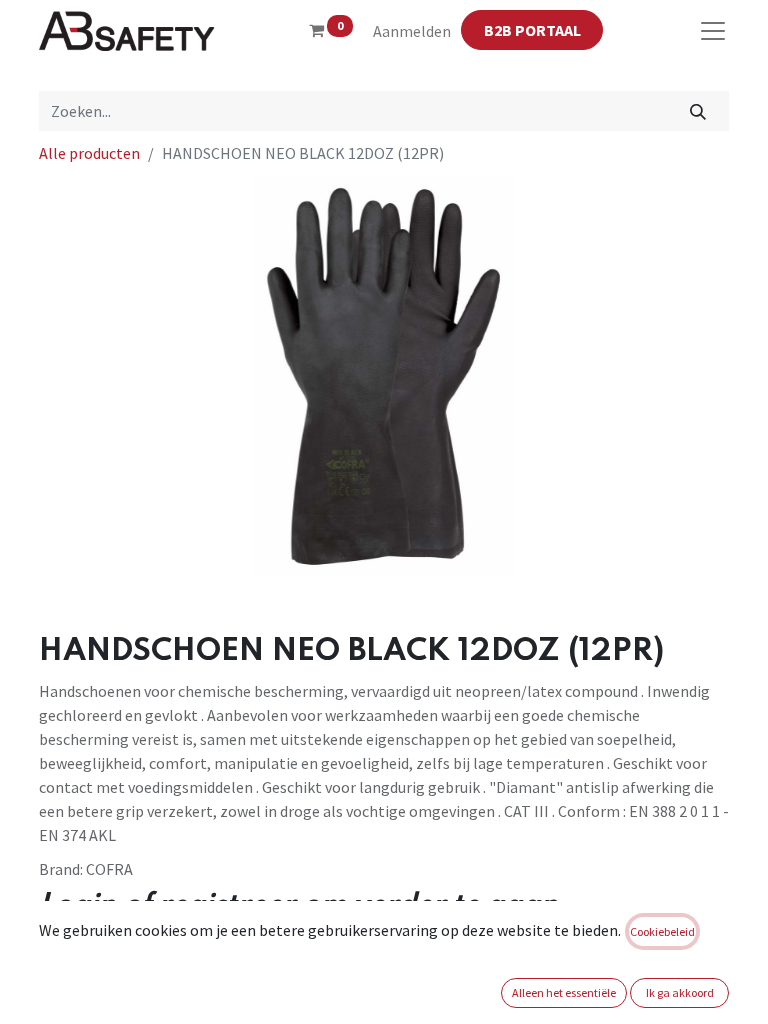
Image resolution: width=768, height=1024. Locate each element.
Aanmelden (412, 31)
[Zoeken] (698, 111)
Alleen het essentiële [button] (564, 992)
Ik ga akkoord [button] (680, 992)
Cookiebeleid (662, 931)
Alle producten (89, 153)
